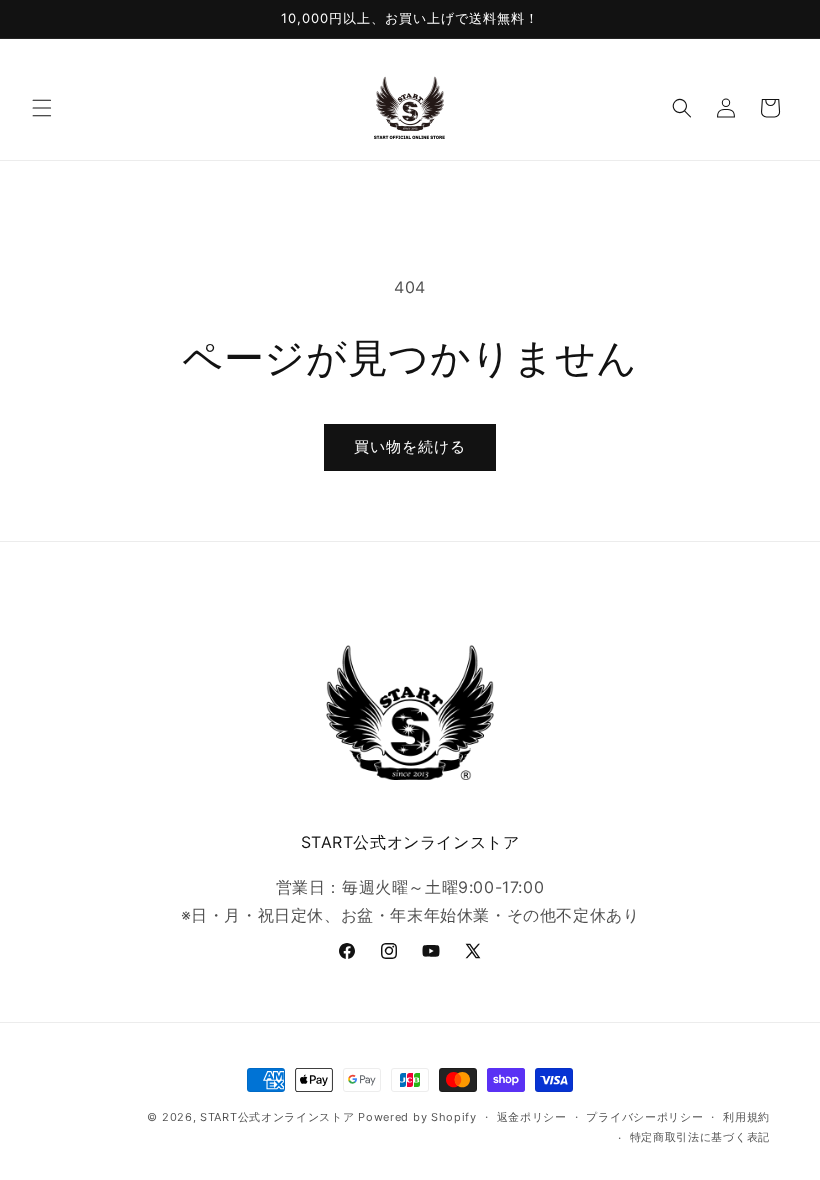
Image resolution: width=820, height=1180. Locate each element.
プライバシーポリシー (644, 1117)
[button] (42, 108)
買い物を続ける (410, 446)
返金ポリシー (532, 1117)
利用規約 (746, 1117)
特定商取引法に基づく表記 (700, 1137)
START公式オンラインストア (277, 1117)
